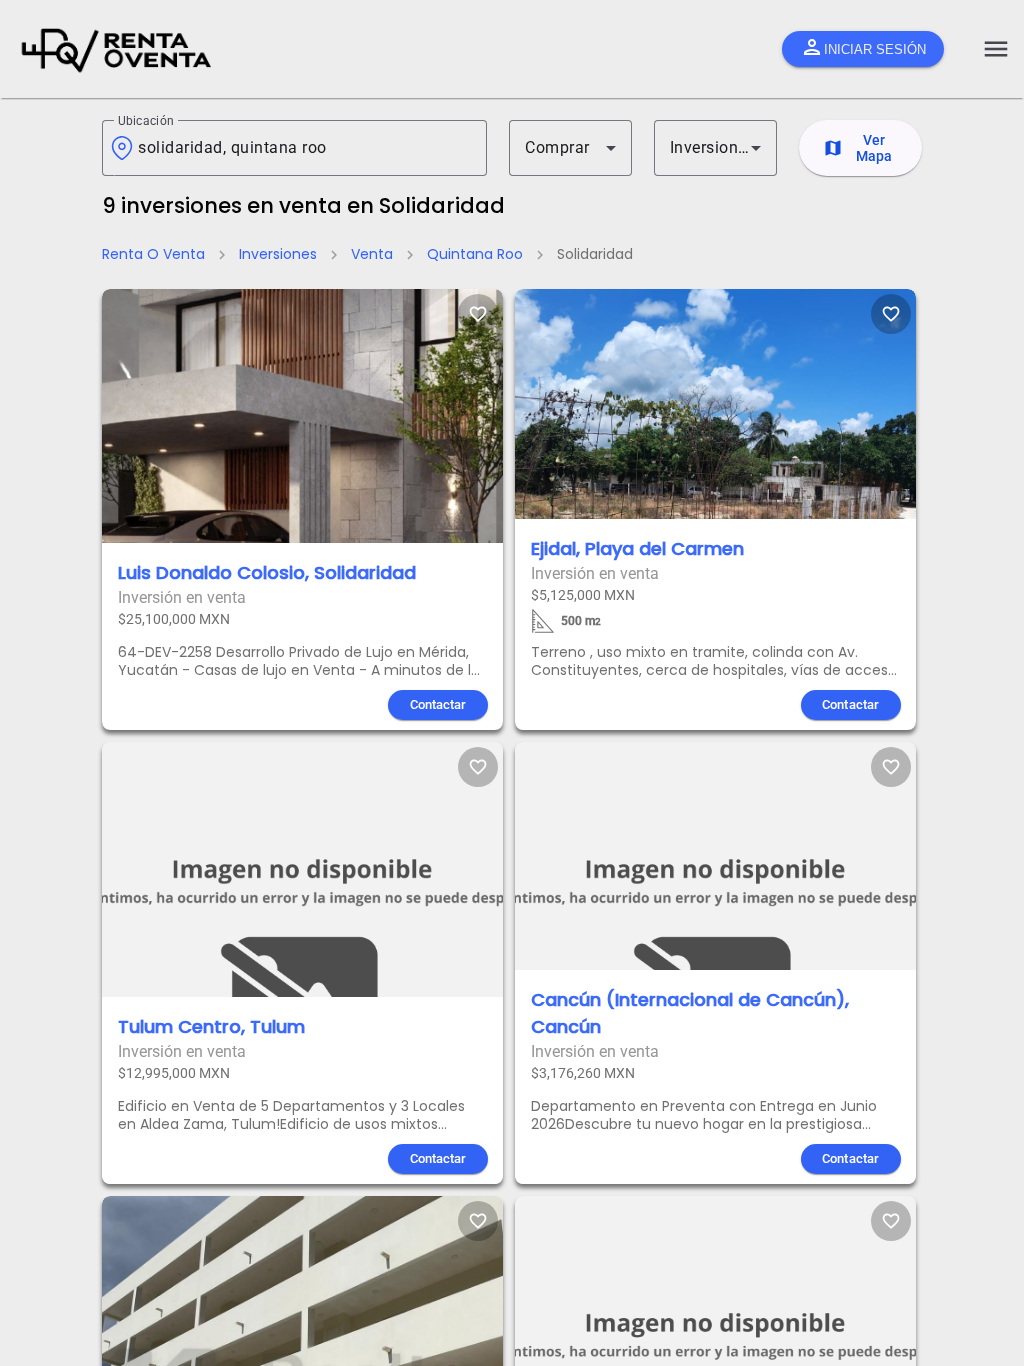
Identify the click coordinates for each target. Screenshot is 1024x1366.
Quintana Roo (475, 254)
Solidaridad (595, 254)
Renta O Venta (153, 254)
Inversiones (278, 254)
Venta (372, 254)
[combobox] (304, 148)
